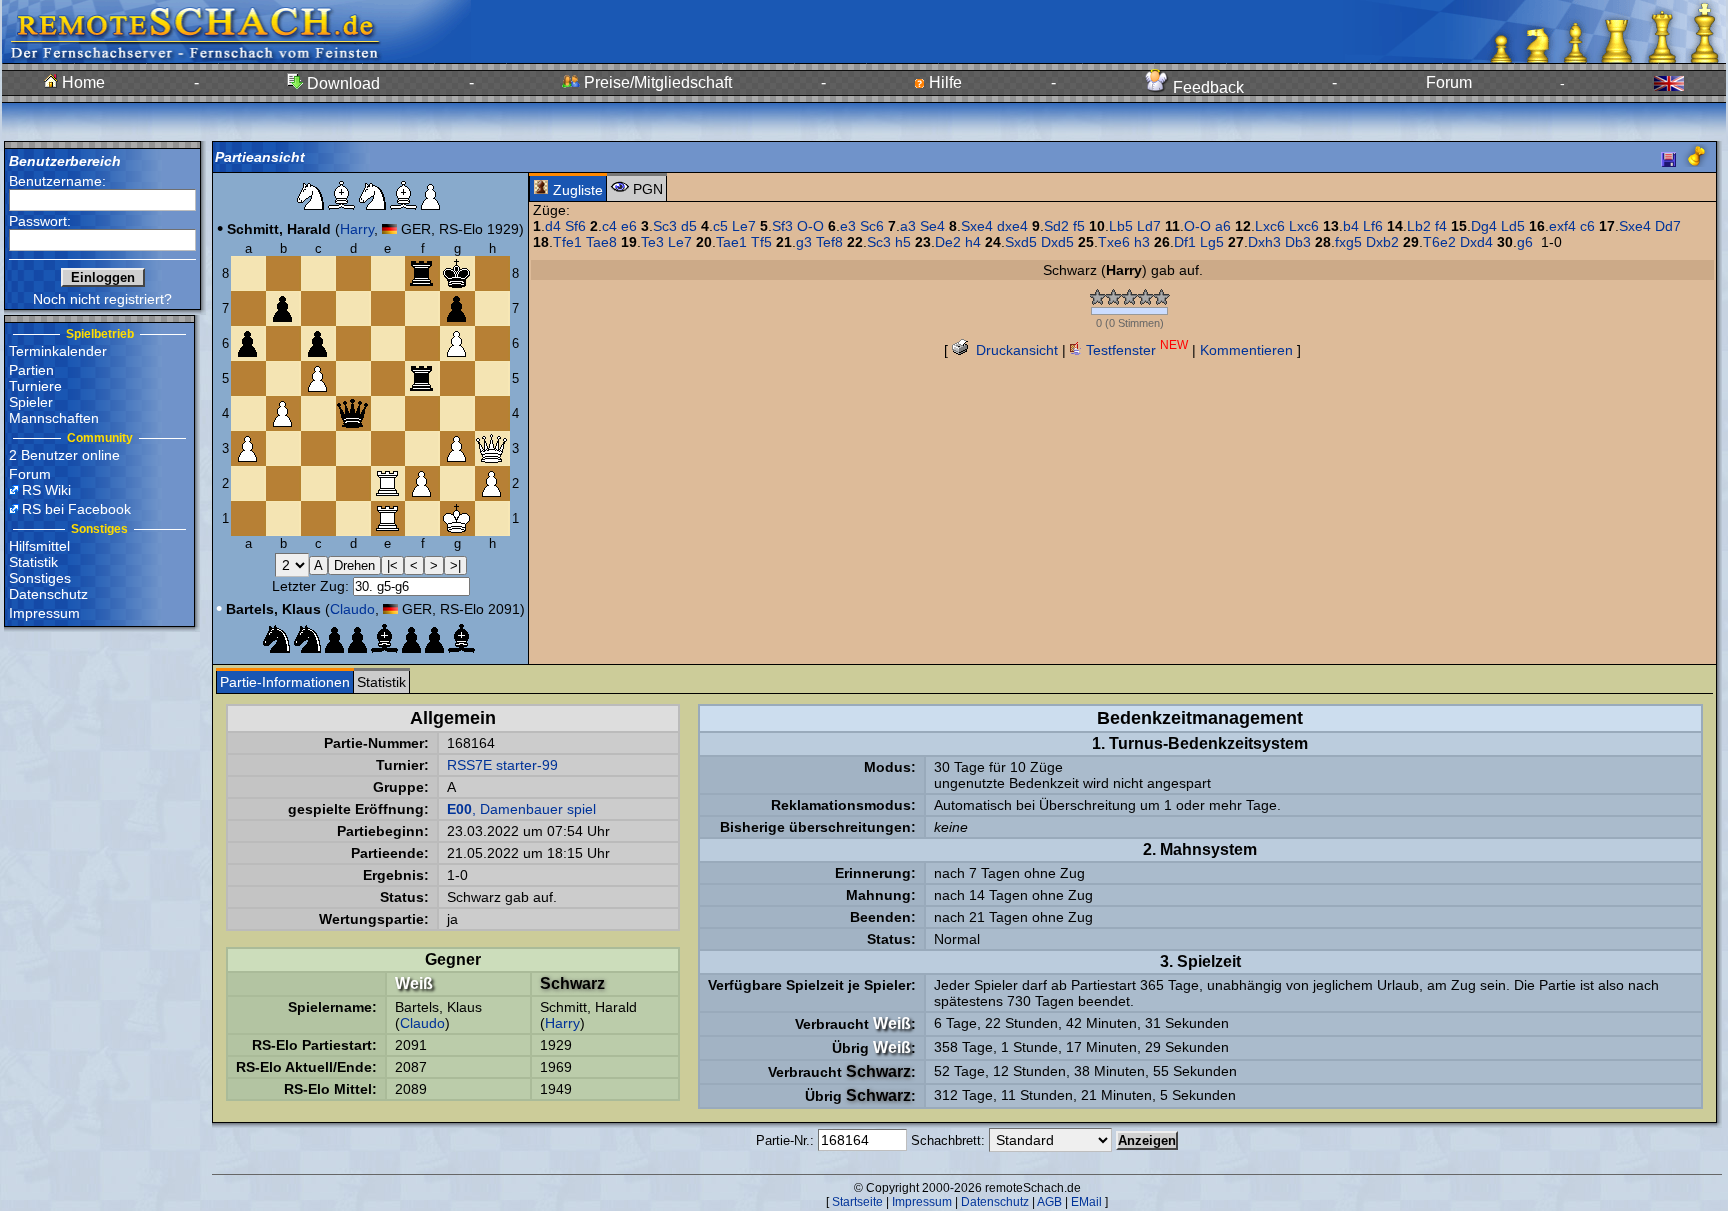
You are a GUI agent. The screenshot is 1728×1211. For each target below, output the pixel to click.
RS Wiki (46, 490)
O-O (810, 226)
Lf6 (1373, 226)
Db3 (1298, 242)
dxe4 (1012, 226)
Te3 (652, 242)
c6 (1587, 226)
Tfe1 (567, 242)
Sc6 (872, 226)
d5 (689, 226)
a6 (1223, 226)
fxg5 (1348, 242)
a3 (908, 226)
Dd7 (1668, 226)
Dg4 (1484, 226)
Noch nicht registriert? (102, 299)
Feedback (1206, 87)
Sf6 (575, 226)
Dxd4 (1476, 242)
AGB (1049, 1202)
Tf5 (761, 242)
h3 (1142, 242)
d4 (553, 226)
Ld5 (1513, 226)
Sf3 (782, 226)
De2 (948, 242)
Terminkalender (58, 351)
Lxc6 (1270, 226)
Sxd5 (1021, 242)
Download (341, 83)
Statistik (33, 562)
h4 (973, 242)
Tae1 (731, 242)
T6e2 (1439, 242)
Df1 (1185, 242)
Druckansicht (1015, 350)
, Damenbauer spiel (521, 809)
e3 (848, 226)
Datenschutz (48, 594)
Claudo (352, 609)
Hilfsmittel (39, 546)
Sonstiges (40, 578)
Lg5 (1212, 242)
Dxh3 (1264, 242)
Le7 (744, 226)
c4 (609, 226)
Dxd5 (1057, 242)
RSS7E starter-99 (502, 765)
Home (81, 82)
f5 (1079, 226)
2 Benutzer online (64, 455)
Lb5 (1121, 226)
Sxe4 (977, 226)
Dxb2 (1382, 242)
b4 (1351, 226)
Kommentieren (1246, 350)
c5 (720, 226)
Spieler (31, 402)
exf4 (1562, 226)
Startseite (857, 1202)
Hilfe (943, 82)
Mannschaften (54, 418)
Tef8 (829, 242)
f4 (1441, 226)
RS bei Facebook (76, 509)
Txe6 (1114, 242)
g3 (804, 242)
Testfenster (1135, 350)
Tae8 (601, 242)
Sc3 (665, 226)
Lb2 (1419, 226)
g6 (1525, 242)
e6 (629, 226)
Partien (31, 370)
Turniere (35, 386)
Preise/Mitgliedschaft (656, 82)
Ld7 (1149, 226)
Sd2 (1056, 226)
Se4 (932, 226)
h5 (903, 242)
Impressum (44, 613)
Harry (357, 229)
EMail (1086, 1202)
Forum (1449, 82)
